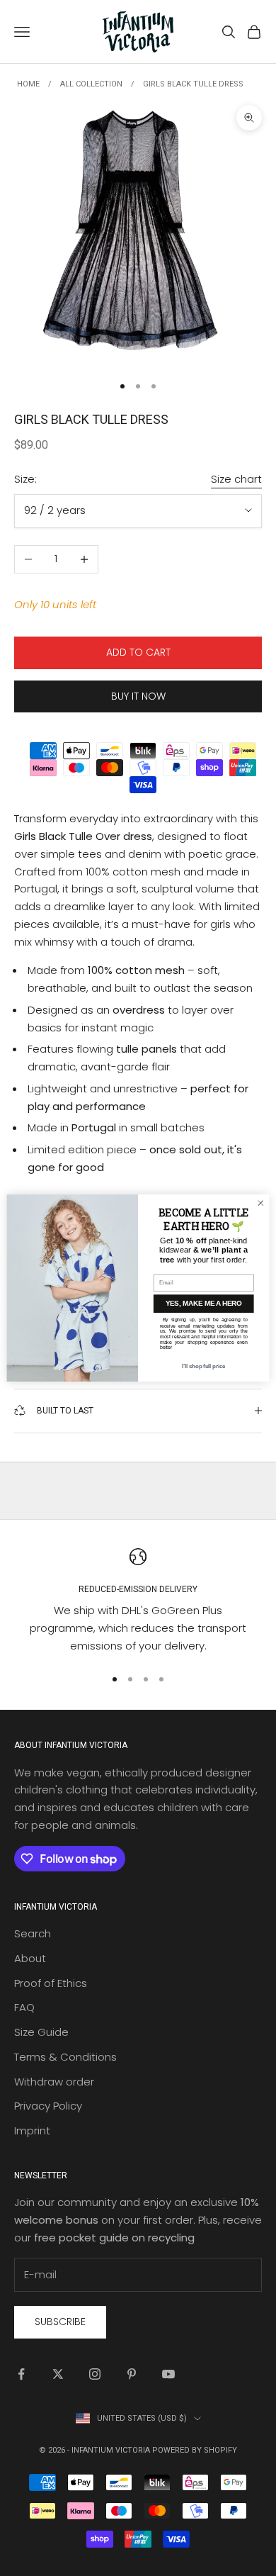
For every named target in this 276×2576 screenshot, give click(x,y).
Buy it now (138, 696)
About (30, 1958)
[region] (138, 1602)
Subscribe (60, 2322)
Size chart (236, 479)
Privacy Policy (48, 2106)
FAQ (24, 2007)
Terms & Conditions (65, 2057)
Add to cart (138, 652)
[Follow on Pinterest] (132, 2374)
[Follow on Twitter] (58, 2374)
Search (33, 1933)
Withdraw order (54, 2082)
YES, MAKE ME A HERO (203, 1304)
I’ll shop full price (203, 1367)
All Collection (91, 84)
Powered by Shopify (195, 2450)
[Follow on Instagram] (95, 2374)
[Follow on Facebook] (21, 2374)
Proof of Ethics (51, 1983)
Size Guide (41, 2032)
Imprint (32, 2130)
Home (28, 84)
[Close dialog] (261, 1203)
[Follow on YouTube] (168, 2374)
